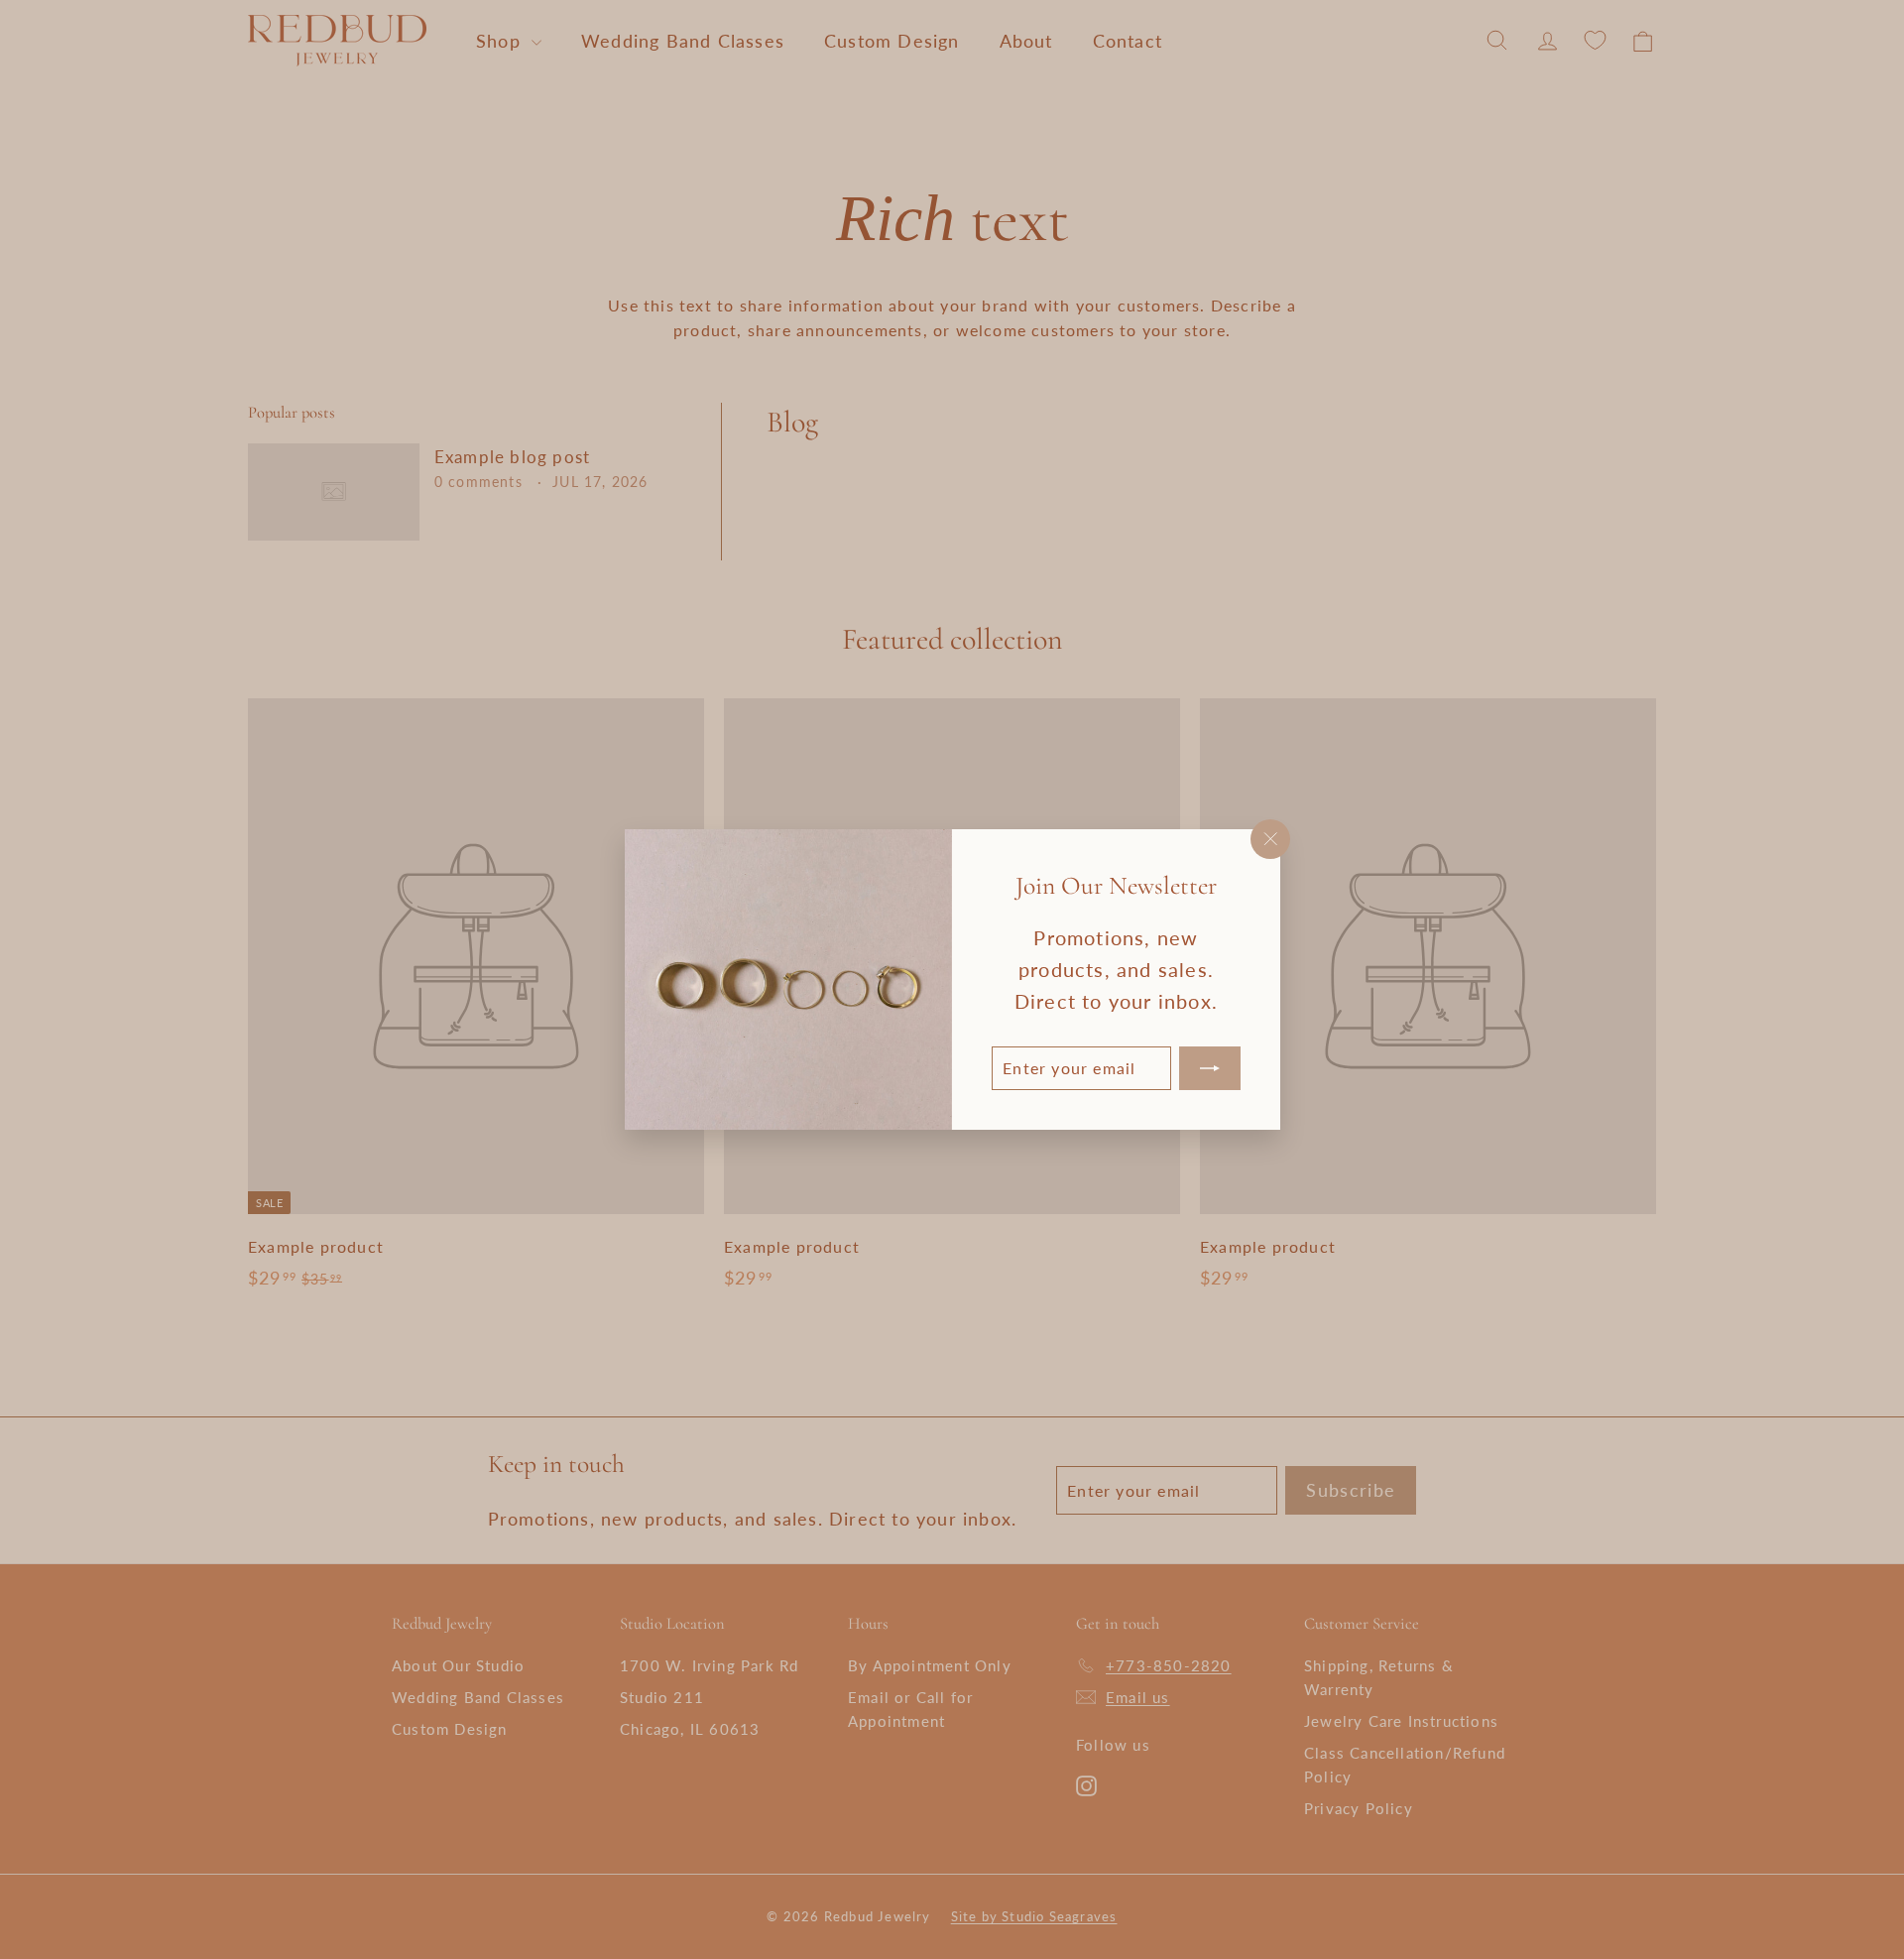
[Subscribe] (1209, 1068)
